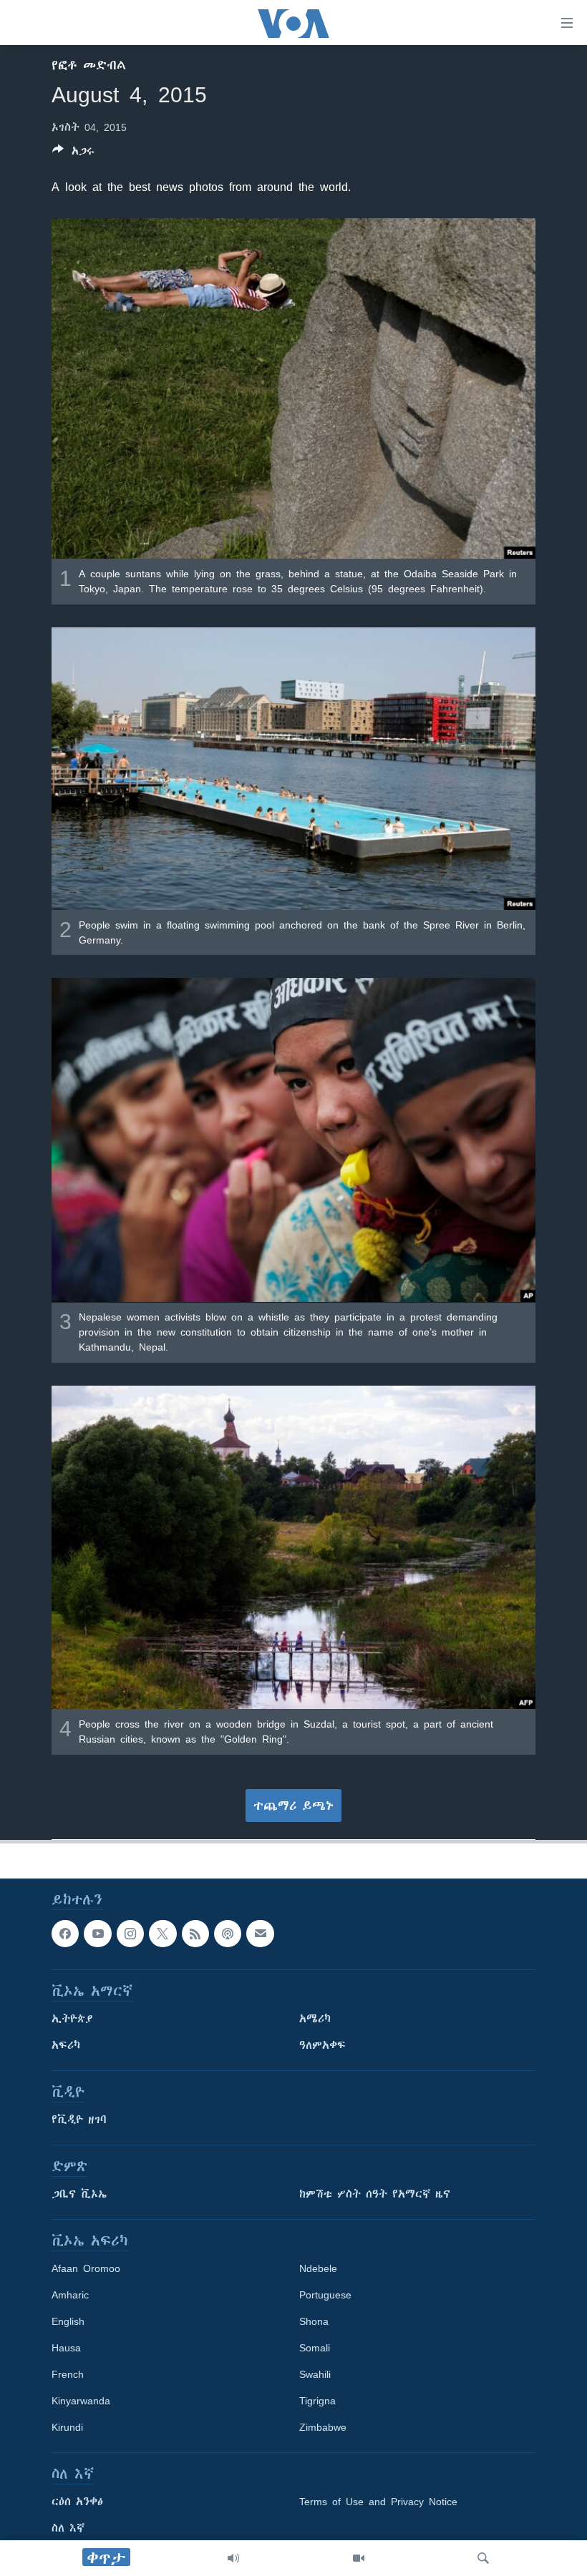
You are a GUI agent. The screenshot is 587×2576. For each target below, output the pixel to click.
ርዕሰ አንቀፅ (77, 2502)
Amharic (70, 2295)
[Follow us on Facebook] (65, 1934)
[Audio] (233, 2558)
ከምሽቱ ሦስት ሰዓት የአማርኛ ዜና (375, 2194)
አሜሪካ (315, 2019)
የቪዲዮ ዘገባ (79, 2120)
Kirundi (67, 2427)
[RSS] (195, 1934)
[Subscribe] (260, 1934)
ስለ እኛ (68, 2528)
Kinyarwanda (81, 2401)
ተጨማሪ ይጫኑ (293, 1806)
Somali (315, 2348)
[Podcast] (228, 1934)
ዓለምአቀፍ (322, 2045)
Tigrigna (317, 2401)
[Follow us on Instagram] (130, 1934)
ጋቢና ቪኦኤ (79, 2194)
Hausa (66, 2348)
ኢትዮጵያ (72, 2019)
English (68, 2321)
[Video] (359, 2558)
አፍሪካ (66, 2045)
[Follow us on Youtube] (97, 1934)
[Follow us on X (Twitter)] (162, 1934)
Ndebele (318, 2268)
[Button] (73, 153)
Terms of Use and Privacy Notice (378, 2502)
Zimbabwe (323, 2427)
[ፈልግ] (483, 2558)
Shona (314, 2321)
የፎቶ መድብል (89, 65)
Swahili (315, 2374)
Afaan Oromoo (86, 2268)
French (68, 2374)
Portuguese (325, 2295)
